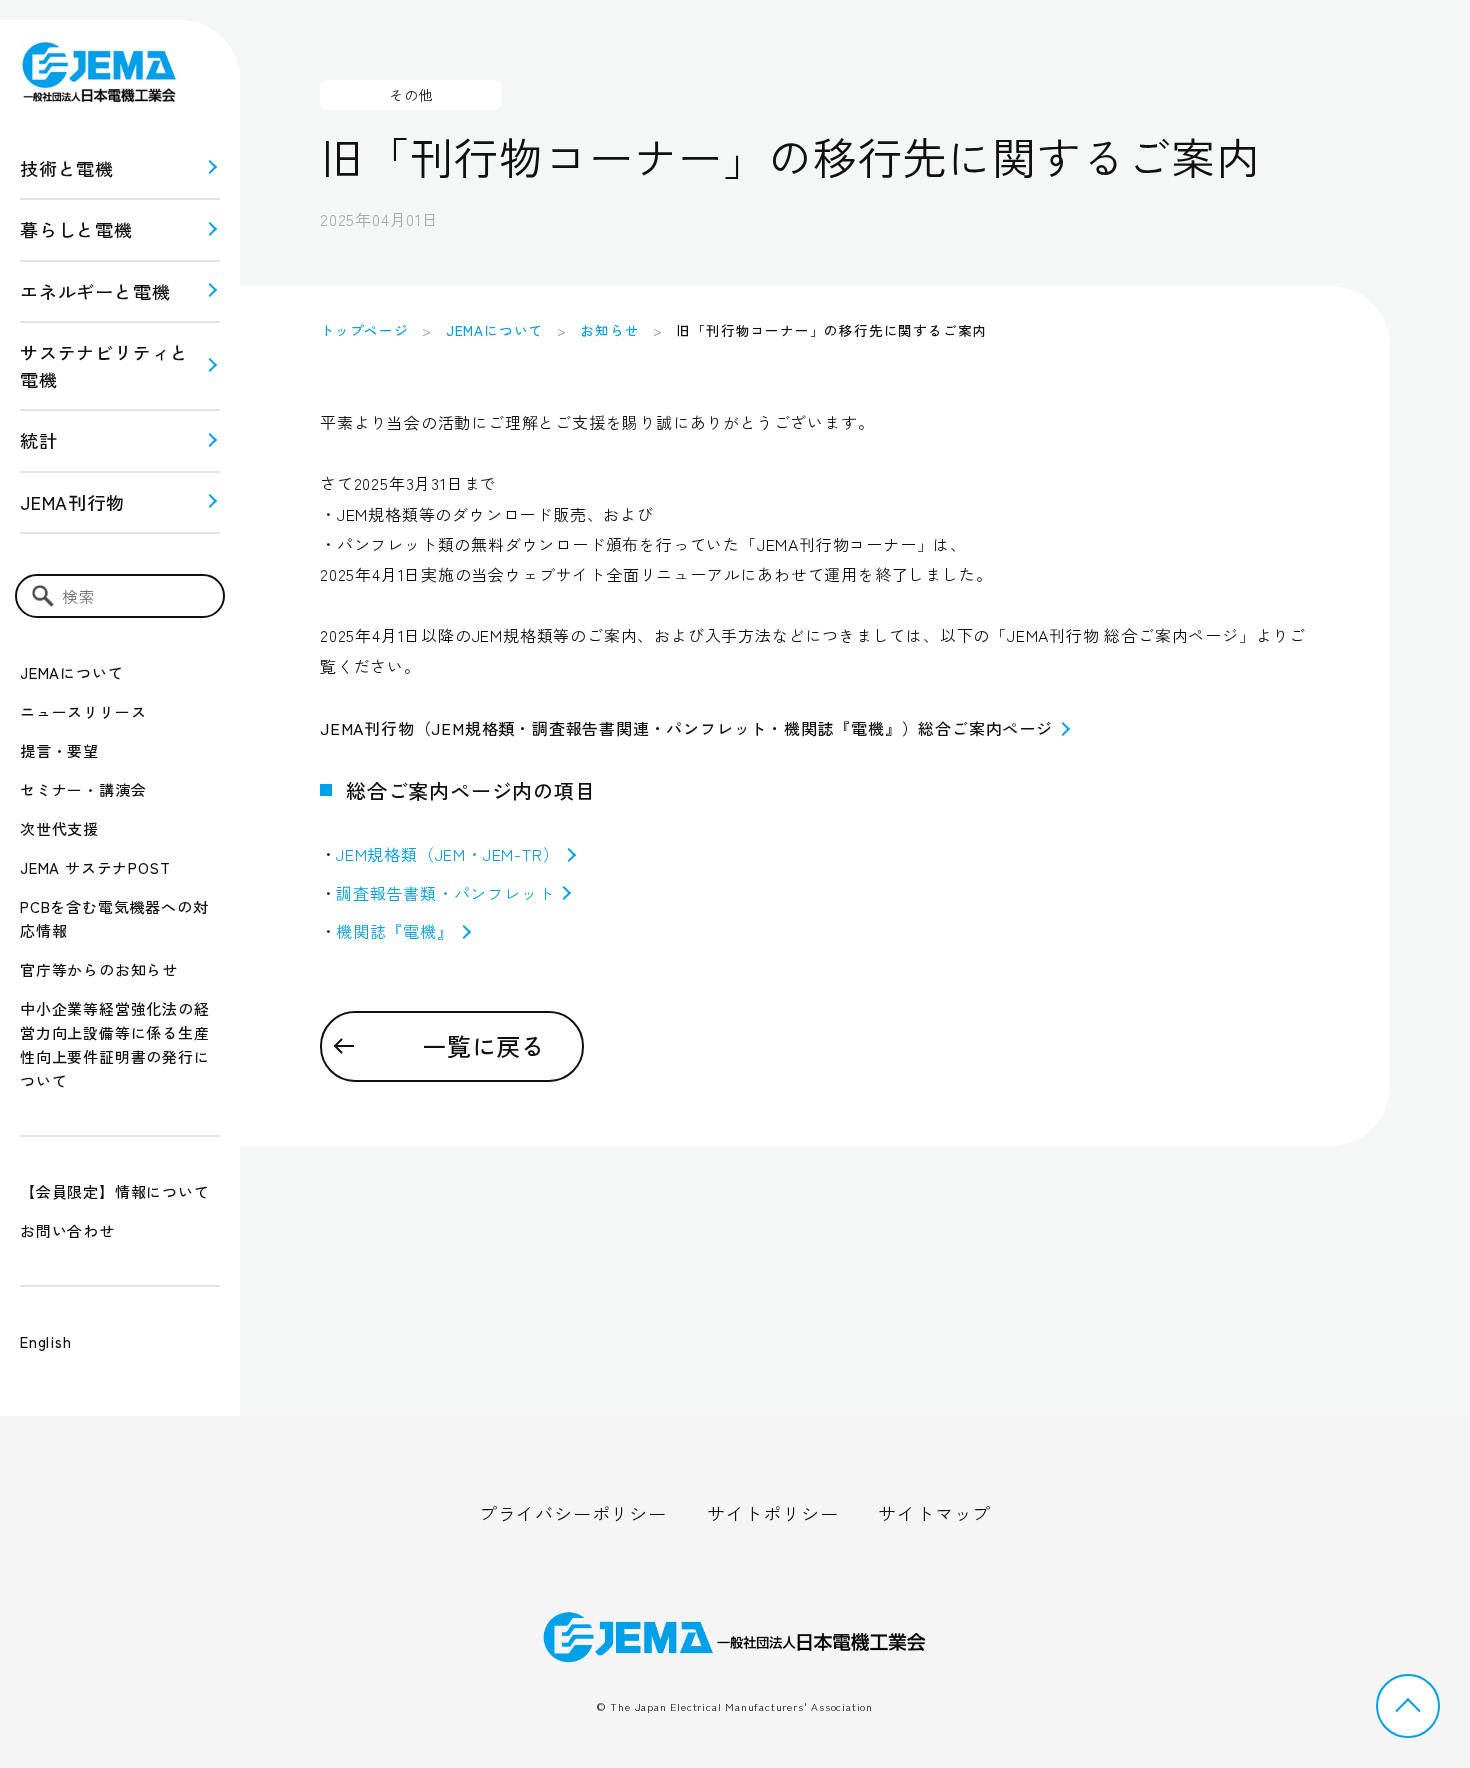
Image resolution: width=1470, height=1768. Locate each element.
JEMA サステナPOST (95, 867)
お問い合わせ (67, 1230)
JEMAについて (71, 672)
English (46, 1341)
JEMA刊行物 (72, 502)
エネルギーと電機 (95, 291)
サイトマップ (934, 1513)
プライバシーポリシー (573, 1513)
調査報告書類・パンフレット (445, 893)
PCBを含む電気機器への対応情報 (114, 918)
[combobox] (120, 596)
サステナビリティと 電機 (104, 365)
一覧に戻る (484, 1045)
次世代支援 (59, 828)
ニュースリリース (83, 711)
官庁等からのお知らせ (99, 969)
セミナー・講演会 (83, 789)
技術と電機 (67, 168)
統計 (39, 440)
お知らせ (609, 330)
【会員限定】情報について (115, 1191)
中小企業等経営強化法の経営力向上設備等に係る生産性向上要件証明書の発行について (115, 1044)
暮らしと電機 (76, 229)
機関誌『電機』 (395, 931)
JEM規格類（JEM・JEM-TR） (447, 854)
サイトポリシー (773, 1513)
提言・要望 (59, 750)
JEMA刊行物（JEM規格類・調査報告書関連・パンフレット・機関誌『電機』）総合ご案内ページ (686, 728)
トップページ (364, 330)
